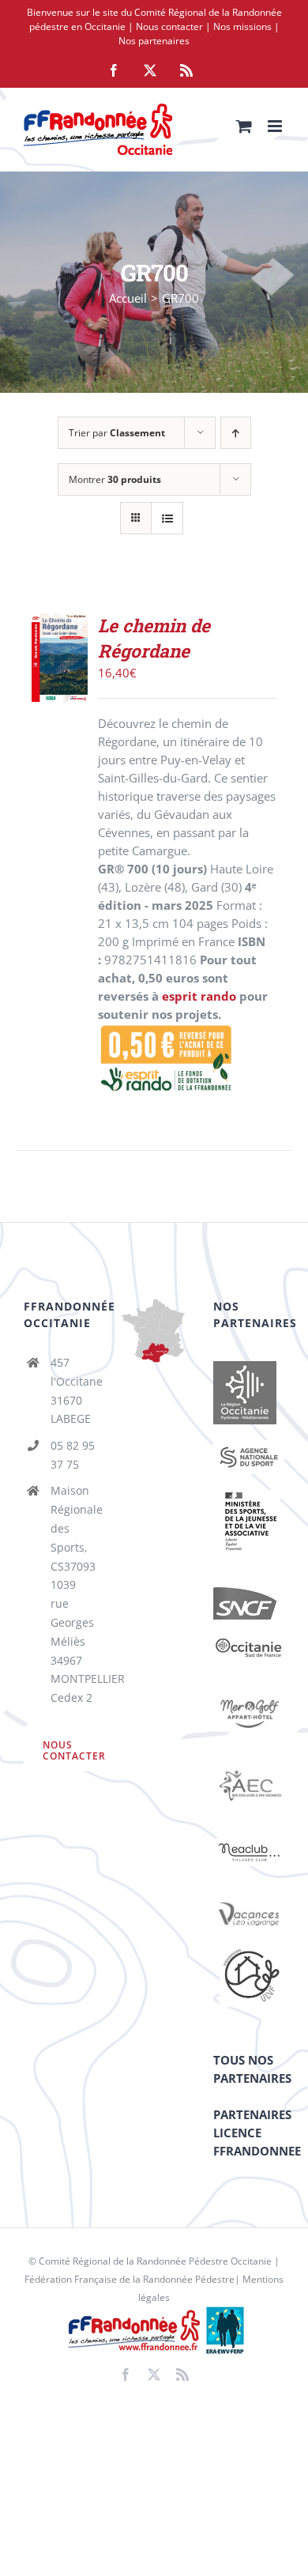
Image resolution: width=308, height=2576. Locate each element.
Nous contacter (169, 26)
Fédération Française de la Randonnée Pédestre (130, 2279)
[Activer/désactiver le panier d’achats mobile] (244, 126)
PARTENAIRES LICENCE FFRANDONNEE (257, 2133)
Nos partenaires (154, 41)
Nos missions (242, 26)
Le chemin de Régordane (154, 638)
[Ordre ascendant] (236, 433)
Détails (64, 694)
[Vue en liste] (167, 518)
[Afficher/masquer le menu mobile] (276, 126)
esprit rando (199, 996)
